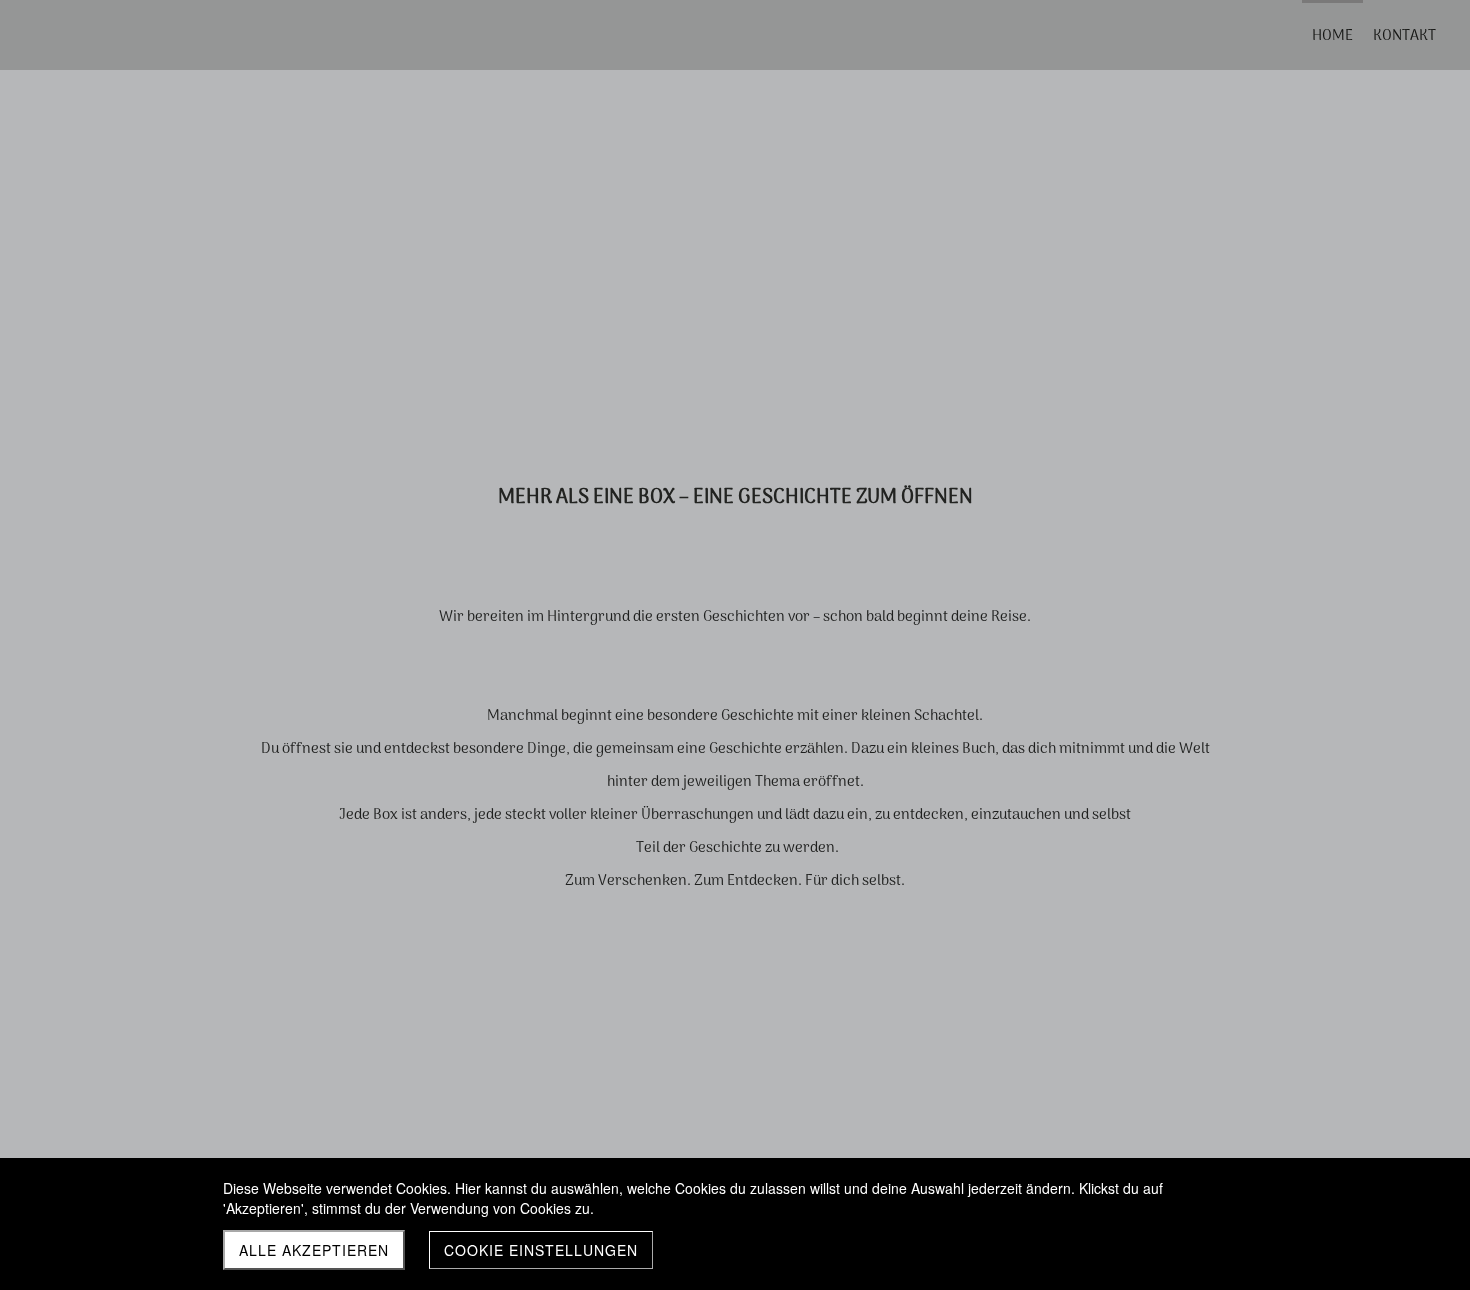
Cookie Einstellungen (541, 1250)
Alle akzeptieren (314, 1250)
